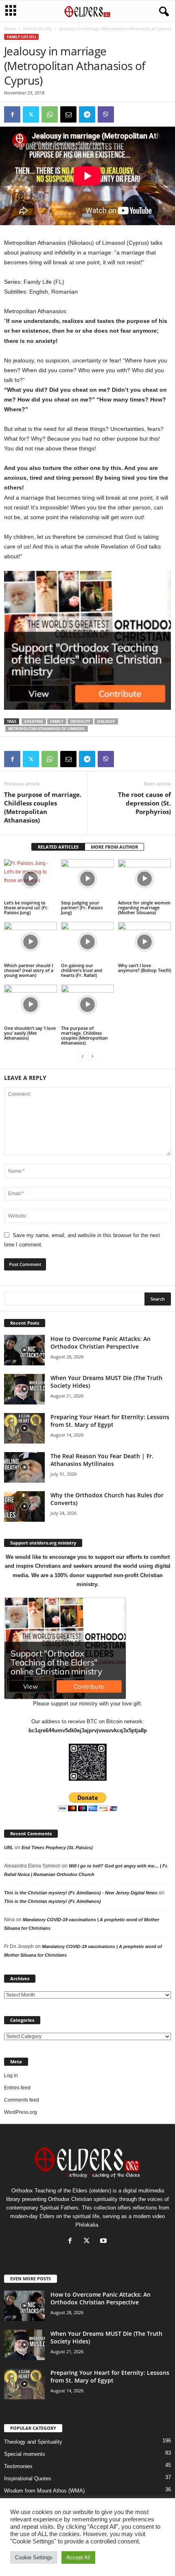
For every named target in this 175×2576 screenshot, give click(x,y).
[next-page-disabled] (92, 1057)
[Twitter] (31, 114)
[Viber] (106, 114)
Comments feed (22, 2100)
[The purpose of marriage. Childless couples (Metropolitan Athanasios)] (87, 1004)
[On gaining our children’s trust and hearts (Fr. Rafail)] (87, 942)
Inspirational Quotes (28, 2478)
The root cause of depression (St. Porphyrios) (144, 803)
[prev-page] (83, 1057)
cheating (34, 721)
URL (9, 1848)
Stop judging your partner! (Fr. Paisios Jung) (82, 907)
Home (10, 29)
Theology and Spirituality (33, 2442)
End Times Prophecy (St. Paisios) (57, 1848)
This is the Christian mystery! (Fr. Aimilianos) (52, 1901)
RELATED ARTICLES (58, 847)
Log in (11, 2076)
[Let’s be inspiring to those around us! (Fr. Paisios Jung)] (31, 879)
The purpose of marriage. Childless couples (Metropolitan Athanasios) (43, 807)
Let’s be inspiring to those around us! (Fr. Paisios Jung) (26, 907)
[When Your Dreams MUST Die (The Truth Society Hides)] (24, 1389)
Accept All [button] (78, 2557)
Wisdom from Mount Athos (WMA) (44, 2491)
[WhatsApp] (50, 114)
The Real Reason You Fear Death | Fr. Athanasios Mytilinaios (102, 1460)
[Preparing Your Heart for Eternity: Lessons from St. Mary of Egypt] (24, 1428)
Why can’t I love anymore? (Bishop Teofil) (144, 968)
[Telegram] (87, 114)
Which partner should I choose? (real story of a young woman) (29, 970)
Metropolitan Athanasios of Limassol (47, 729)
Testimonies (18, 2466)
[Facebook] (12, 114)
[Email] (68, 114)
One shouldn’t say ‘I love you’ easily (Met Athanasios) (30, 1033)
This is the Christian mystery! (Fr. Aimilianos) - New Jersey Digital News (81, 1893)
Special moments (25, 2454)
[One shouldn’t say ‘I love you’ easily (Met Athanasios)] (31, 1004)
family (57, 721)
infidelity (80, 721)
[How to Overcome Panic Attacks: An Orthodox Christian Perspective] (24, 1350)
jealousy (106, 721)
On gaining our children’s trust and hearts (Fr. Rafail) (82, 970)
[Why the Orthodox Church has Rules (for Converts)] (24, 1506)
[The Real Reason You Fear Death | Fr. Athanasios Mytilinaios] (24, 1467)
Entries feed (17, 2088)
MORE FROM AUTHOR (114, 847)
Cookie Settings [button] (34, 2557)
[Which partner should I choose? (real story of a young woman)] (31, 942)
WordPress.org (21, 2112)
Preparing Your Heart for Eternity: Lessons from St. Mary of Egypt (110, 1421)
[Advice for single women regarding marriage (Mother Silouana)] (144, 879)
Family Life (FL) (37, 29)
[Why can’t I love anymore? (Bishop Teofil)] (144, 942)
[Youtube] (104, 2241)
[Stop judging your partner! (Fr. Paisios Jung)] (87, 879)
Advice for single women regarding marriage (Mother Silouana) (144, 907)
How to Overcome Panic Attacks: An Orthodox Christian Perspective (101, 1343)
